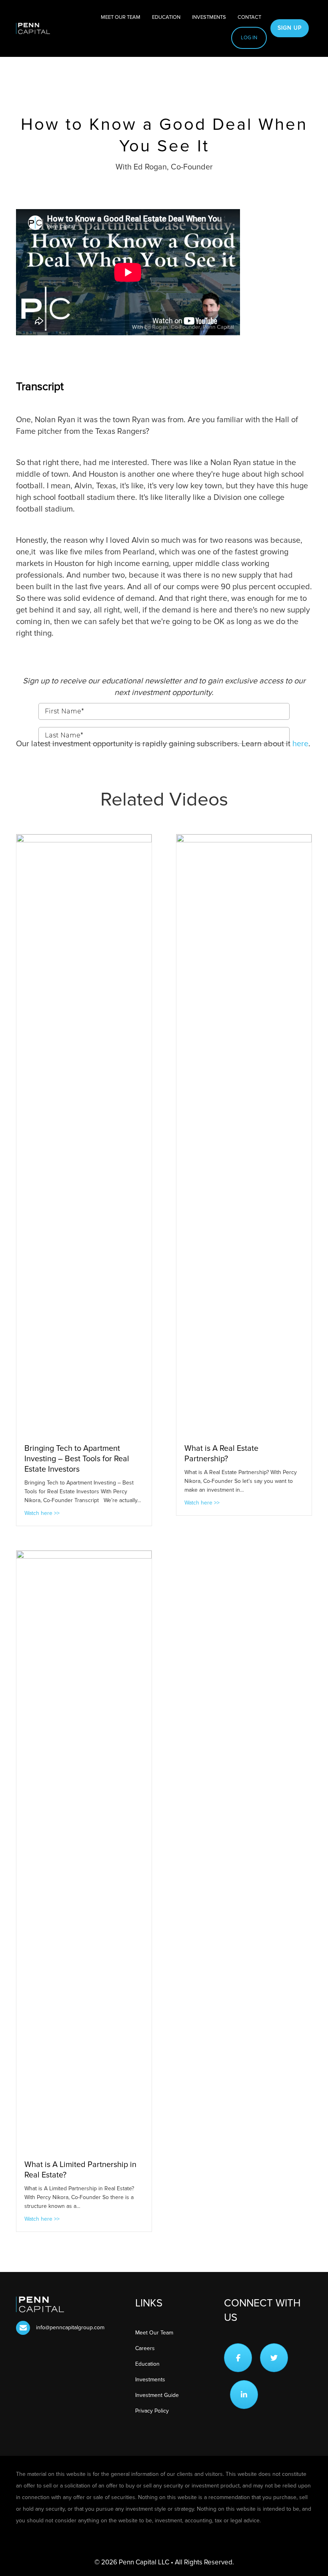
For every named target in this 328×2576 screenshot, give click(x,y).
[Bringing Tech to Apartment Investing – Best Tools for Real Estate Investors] (84, 1134)
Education (166, 17)
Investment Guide (157, 2395)
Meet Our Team (121, 17)
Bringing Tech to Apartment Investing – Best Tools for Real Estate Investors (77, 1459)
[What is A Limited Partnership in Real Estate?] (84, 1851)
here (300, 744)
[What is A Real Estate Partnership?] (244, 1134)
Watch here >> (42, 1513)
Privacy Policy (152, 2411)
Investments (209, 17)
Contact (249, 17)
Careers (145, 2348)
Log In (249, 38)
